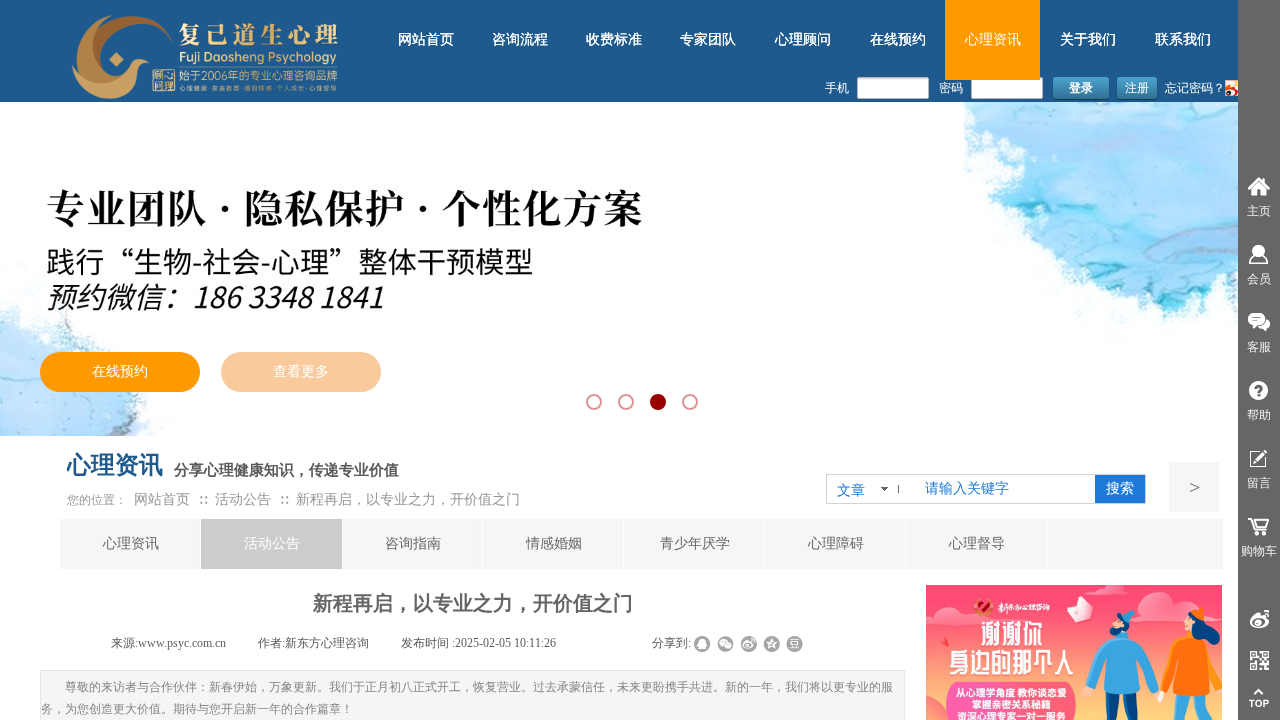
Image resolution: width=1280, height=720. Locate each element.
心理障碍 (836, 543)
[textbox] (1006, 489)
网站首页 (162, 499)
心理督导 (977, 543)
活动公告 (243, 499)
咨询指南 (413, 543)
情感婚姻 (554, 543)
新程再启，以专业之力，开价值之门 (408, 499)
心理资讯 (131, 543)
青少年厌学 (695, 543)
